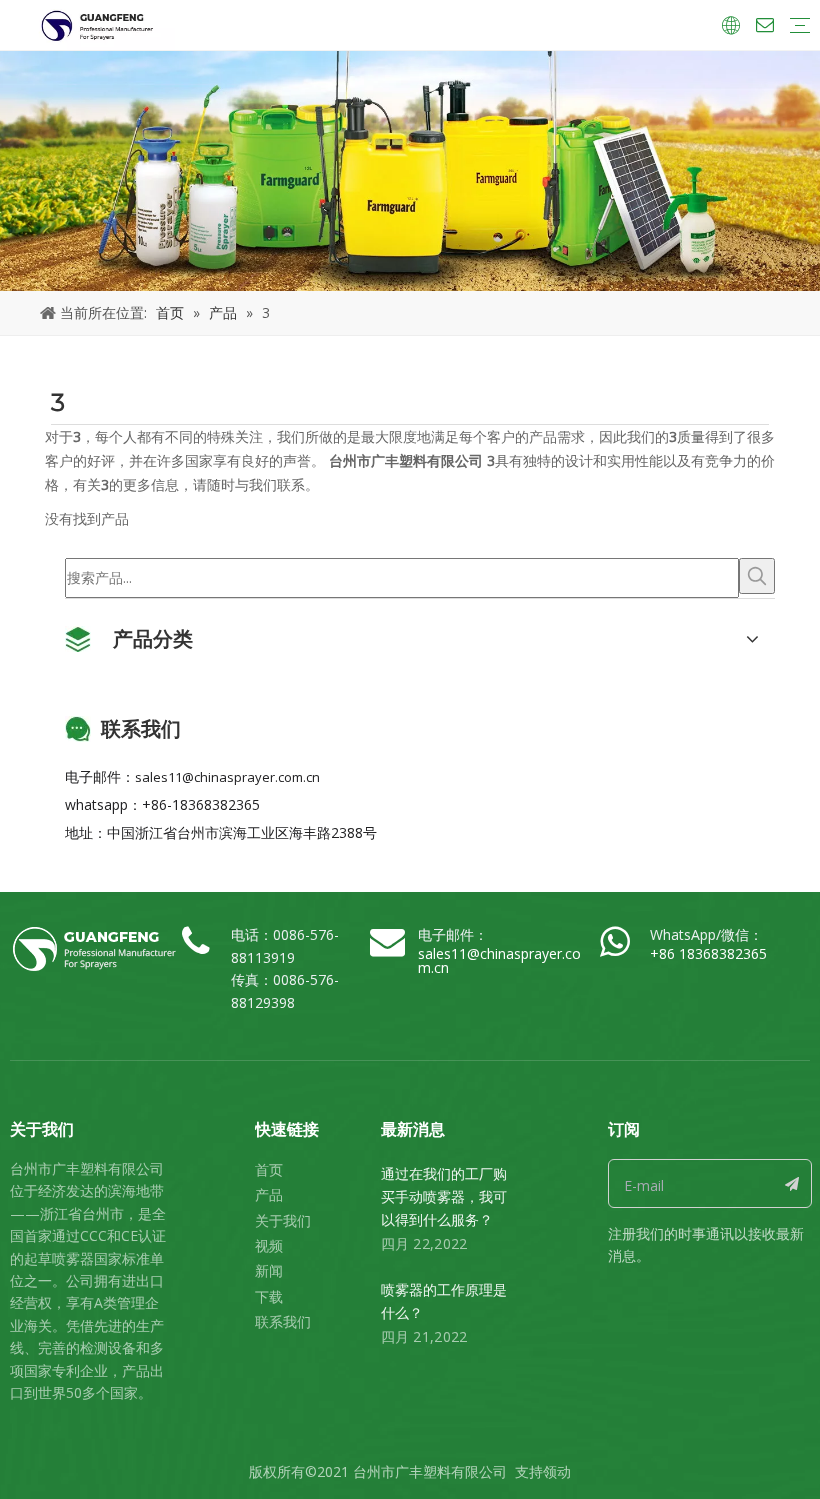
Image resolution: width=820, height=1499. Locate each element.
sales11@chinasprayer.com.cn (227, 777)
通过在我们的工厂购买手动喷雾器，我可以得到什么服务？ (444, 1196)
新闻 (269, 1270)
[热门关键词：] (757, 576)
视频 (269, 1245)
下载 (269, 1296)
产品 (269, 1194)
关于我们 (283, 1220)
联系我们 (283, 1321)
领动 (557, 1471)
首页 (269, 1169)
